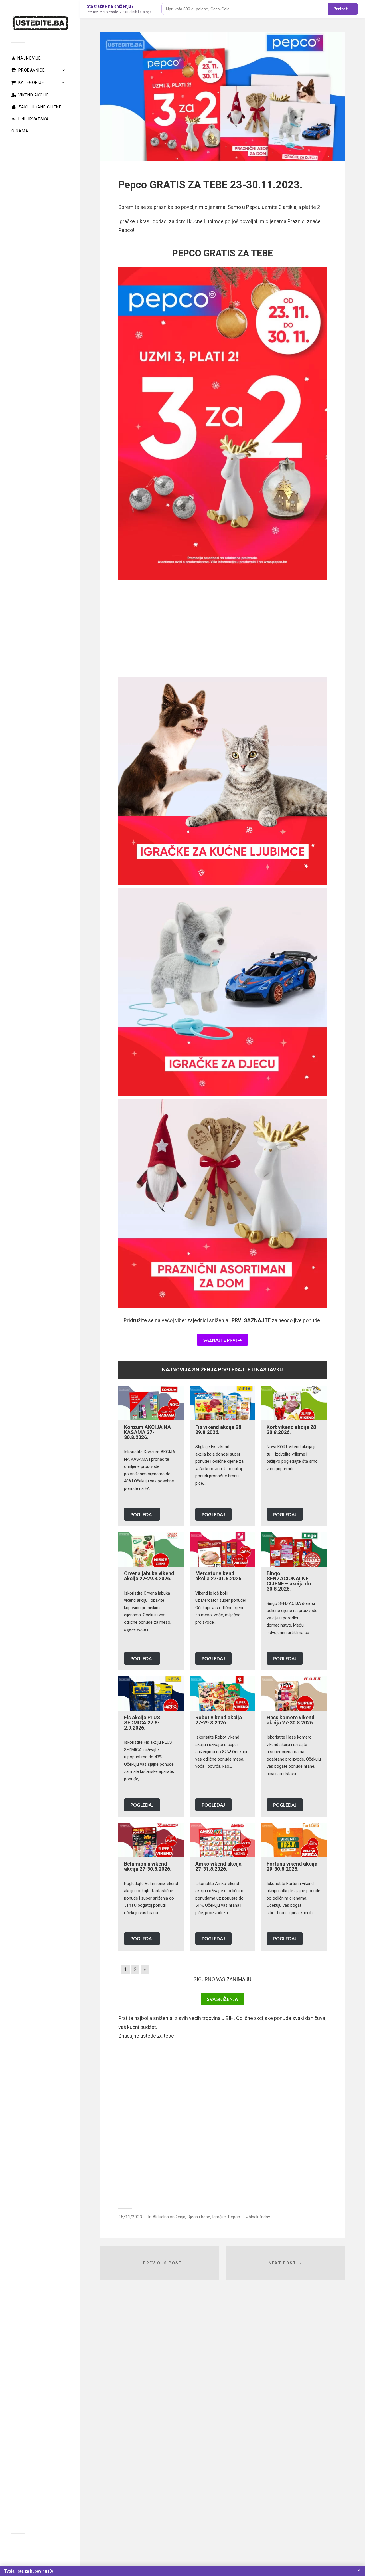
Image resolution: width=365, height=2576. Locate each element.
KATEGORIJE (31, 82)
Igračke (219, 2217)
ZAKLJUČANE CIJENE (40, 107)
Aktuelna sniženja (169, 2217)
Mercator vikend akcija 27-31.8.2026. (219, 1576)
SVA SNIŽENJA (222, 1999)
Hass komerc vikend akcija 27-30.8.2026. (291, 1720)
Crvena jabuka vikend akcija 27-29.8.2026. (149, 1576)
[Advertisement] (223, 628)
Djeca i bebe (199, 2217)
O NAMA (20, 131)
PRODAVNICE (32, 70)
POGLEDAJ (142, 1514)
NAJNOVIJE (29, 58)
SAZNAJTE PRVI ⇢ (222, 1340)
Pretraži (341, 9)
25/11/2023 (130, 2217)
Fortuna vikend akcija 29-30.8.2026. (292, 1866)
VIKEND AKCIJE (34, 95)
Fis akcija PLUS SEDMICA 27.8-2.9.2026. (142, 1723)
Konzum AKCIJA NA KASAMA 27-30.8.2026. (147, 1432)
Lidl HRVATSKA (34, 119)
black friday (259, 2217)
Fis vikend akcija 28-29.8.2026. (219, 1430)
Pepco (234, 2217)
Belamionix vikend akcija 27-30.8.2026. (148, 1866)
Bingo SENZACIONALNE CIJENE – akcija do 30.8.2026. (289, 1581)
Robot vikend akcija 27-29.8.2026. (219, 1720)
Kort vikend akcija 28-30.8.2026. (292, 1430)
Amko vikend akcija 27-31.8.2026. (218, 1866)
